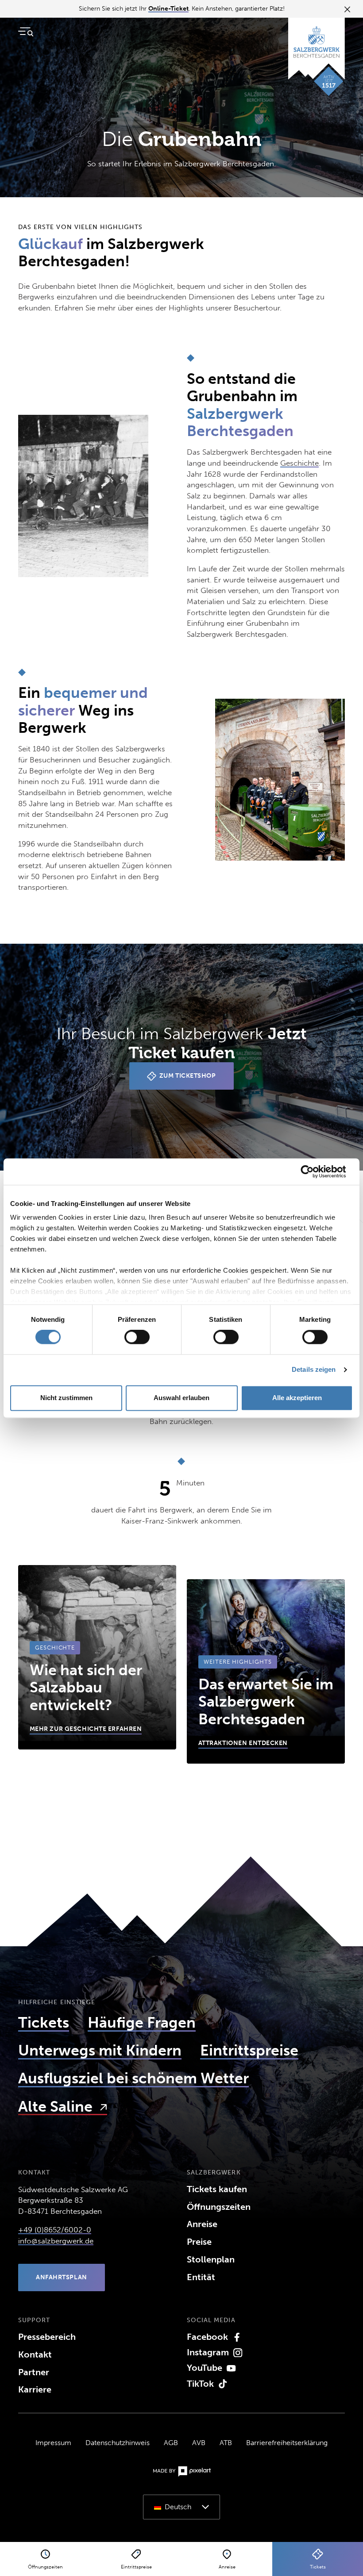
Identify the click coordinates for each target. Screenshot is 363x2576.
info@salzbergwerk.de (56, 2241)
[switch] (137, 1337)
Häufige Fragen (142, 2023)
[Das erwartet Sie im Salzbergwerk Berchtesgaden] (266, 1671)
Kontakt (35, 2354)
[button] (181, 2507)
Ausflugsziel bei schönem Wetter (133, 2078)
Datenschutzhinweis (118, 2443)
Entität (201, 2277)
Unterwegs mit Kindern (100, 2050)
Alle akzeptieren (297, 1398)
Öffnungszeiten (219, 2207)
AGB (171, 2443)
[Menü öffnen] (26, 32)
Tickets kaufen (217, 2189)
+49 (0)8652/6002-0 (55, 2230)
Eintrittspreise (249, 2050)
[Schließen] (346, 9)
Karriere (35, 2389)
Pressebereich (47, 2337)
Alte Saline (57, 2107)
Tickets (44, 2023)
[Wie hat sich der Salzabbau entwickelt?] (97, 1657)
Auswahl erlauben (181, 1398)
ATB (226, 2443)
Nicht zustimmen (66, 1398)
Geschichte (299, 463)
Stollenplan (211, 2259)
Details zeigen (314, 1370)
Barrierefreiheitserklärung (287, 2443)
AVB (199, 2443)
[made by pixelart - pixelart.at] (182, 2471)
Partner (34, 2372)
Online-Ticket (168, 9)
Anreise (202, 2224)
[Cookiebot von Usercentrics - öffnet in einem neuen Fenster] (314, 1171)
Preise (199, 2242)
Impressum (53, 2443)
